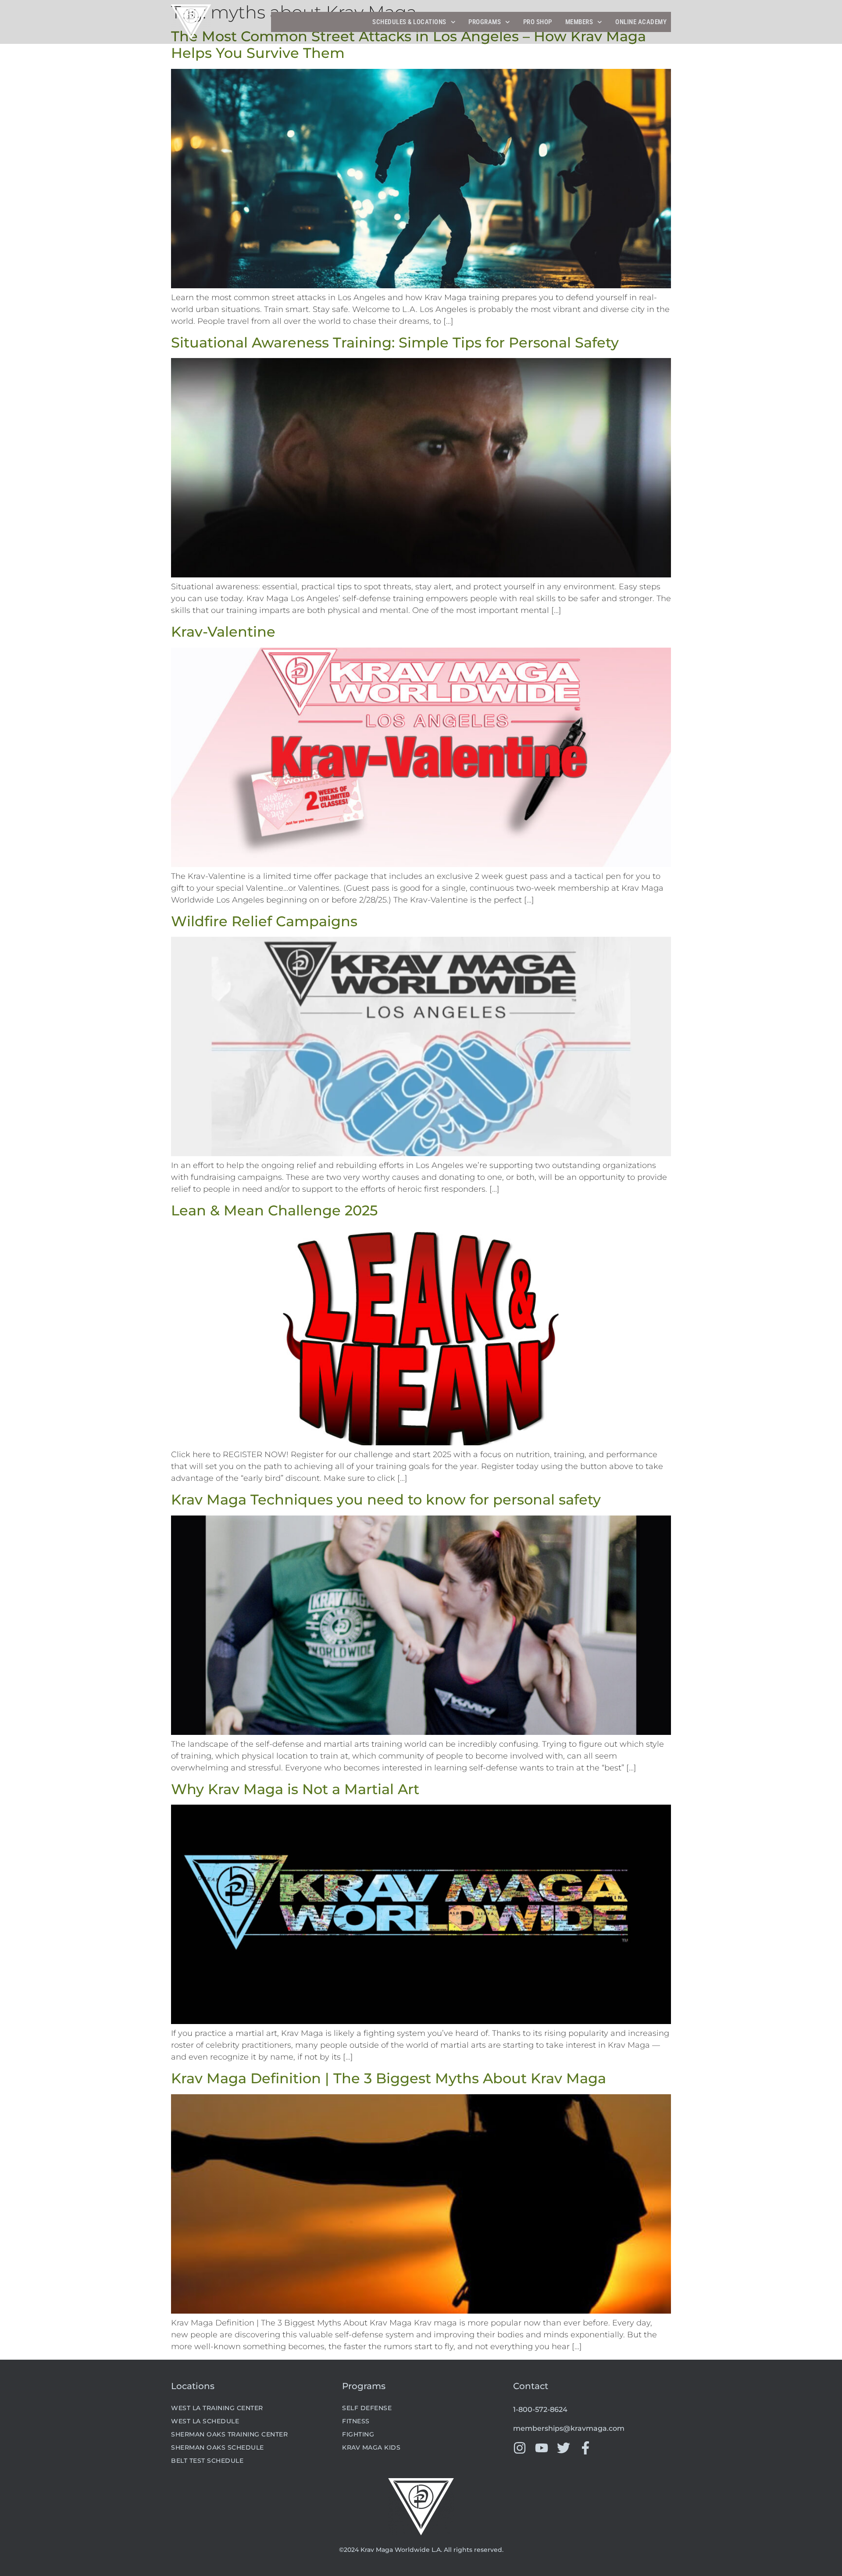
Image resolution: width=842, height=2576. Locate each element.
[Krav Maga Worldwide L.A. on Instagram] (520, 2448)
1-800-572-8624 (540, 2409)
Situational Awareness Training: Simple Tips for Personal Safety (395, 342)
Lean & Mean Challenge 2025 (274, 1210)
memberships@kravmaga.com (569, 2428)
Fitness (356, 2421)
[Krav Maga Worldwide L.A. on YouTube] (542, 2448)
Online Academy (641, 22)
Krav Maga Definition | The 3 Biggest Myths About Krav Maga (389, 2078)
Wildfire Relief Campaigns (264, 921)
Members (579, 22)
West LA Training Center (217, 2408)
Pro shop (538, 22)
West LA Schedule (205, 2421)
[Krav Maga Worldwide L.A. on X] (564, 2448)
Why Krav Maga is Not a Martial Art (295, 1789)
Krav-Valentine (223, 632)
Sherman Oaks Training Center (229, 2434)
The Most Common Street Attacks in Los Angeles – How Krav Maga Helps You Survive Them (409, 45)
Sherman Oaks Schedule (218, 2447)
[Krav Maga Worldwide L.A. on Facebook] (585, 2448)
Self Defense (367, 2408)
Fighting (358, 2434)
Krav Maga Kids (371, 2447)
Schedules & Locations (409, 22)
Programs (485, 22)
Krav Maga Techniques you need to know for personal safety (386, 1499)
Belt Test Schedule (207, 2461)
